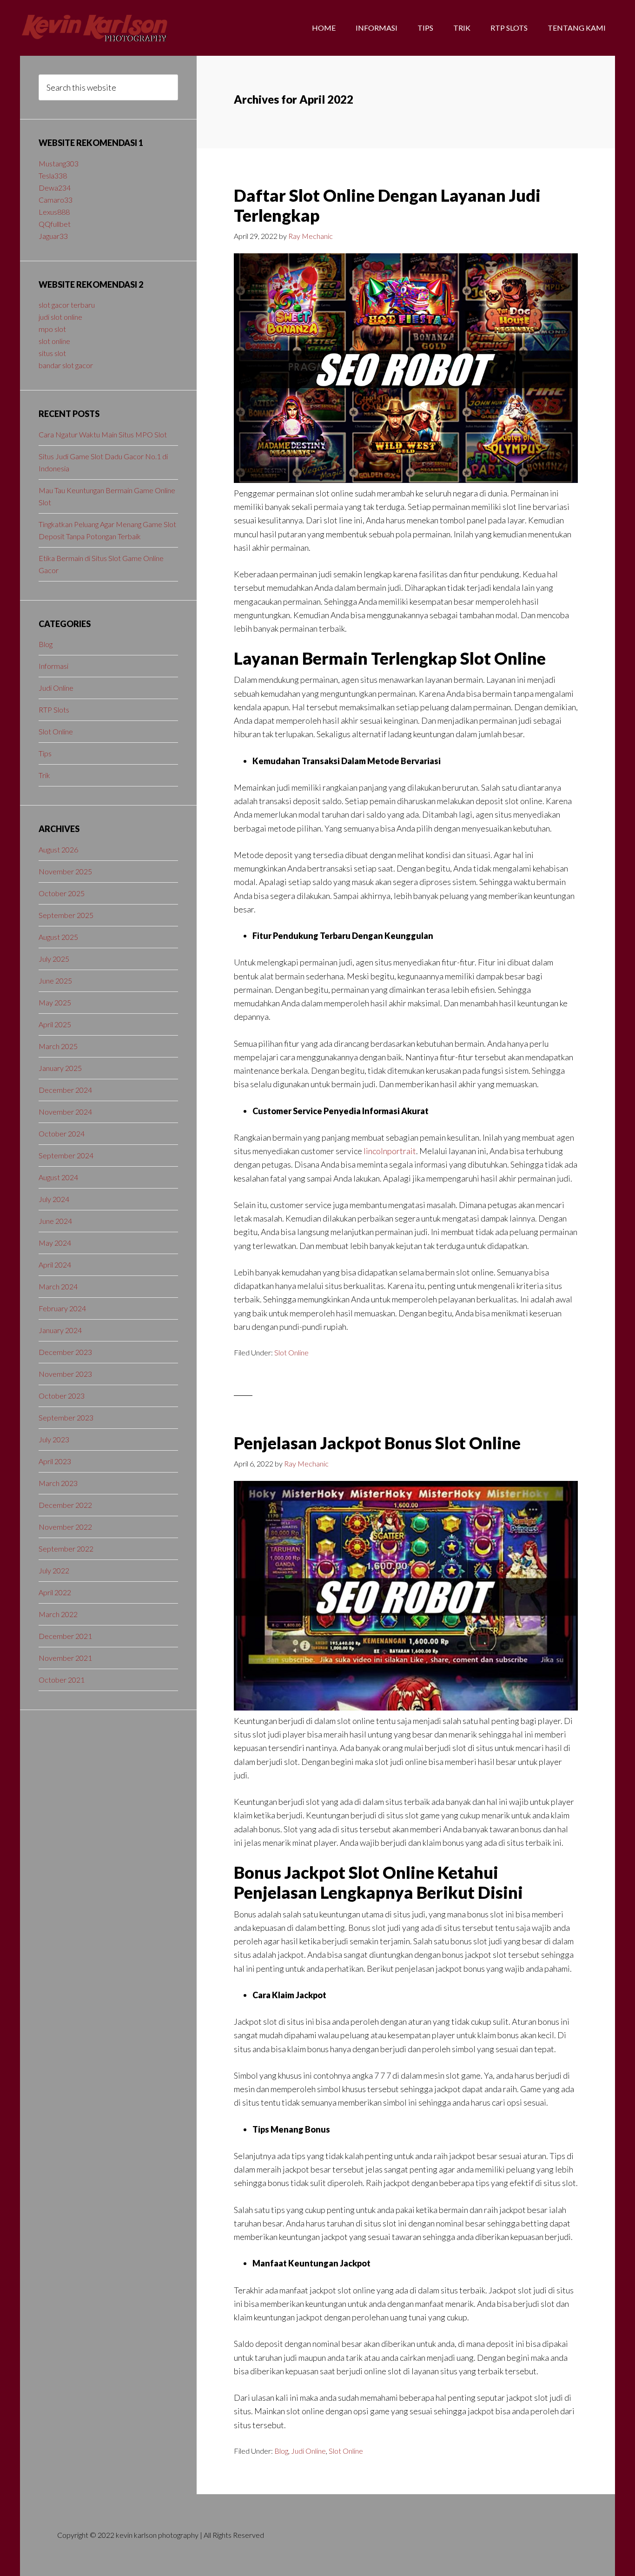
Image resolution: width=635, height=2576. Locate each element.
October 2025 (62, 893)
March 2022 (58, 1614)
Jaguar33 (53, 236)
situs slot (52, 353)
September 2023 (66, 1417)
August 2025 (58, 937)
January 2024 (60, 1330)
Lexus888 (54, 212)
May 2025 (55, 1002)
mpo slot (52, 329)
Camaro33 (56, 200)
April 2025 (55, 1024)
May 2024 (55, 1243)
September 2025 (66, 915)
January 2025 (60, 1068)
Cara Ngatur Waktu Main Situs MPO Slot (103, 434)
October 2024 (62, 1133)
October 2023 (62, 1396)
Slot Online (291, 1352)
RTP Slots (54, 710)
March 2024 (58, 1286)
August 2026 (58, 849)
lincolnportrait (390, 1151)
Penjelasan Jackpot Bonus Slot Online (377, 1443)
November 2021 (65, 1658)
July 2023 (54, 1439)
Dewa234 (55, 188)
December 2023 (65, 1352)
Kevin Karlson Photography (94, 28)
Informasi (53, 666)
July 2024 (54, 1199)
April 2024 (55, 1265)
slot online (54, 341)
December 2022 (65, 1505)
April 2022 (55, 1592)
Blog (281, 2451)
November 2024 (65, 1112)
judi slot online (60, 317)
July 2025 (54, 959)
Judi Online (308, 2451)
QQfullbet (55, 224)
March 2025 (58, 1046)
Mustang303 (59, 163)
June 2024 (55, 1221)
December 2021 (65, 1636)
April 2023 (55, 1461)
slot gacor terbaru (67, 305)
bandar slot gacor (66, 365)
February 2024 (62, 1308)
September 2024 (66, 1155)
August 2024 (58, 1177)
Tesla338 (53, 175)
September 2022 (66, 1549)
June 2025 (55, 981)
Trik (44, 775)
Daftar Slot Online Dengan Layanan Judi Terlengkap (387, 205)
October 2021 (62, 1680)
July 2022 (54, 1570)
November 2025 (65, 871)
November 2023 (65, 1374)
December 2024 (65, 1090)
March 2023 (58, 1483)
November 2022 (65, 1527)
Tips (45, 753)
